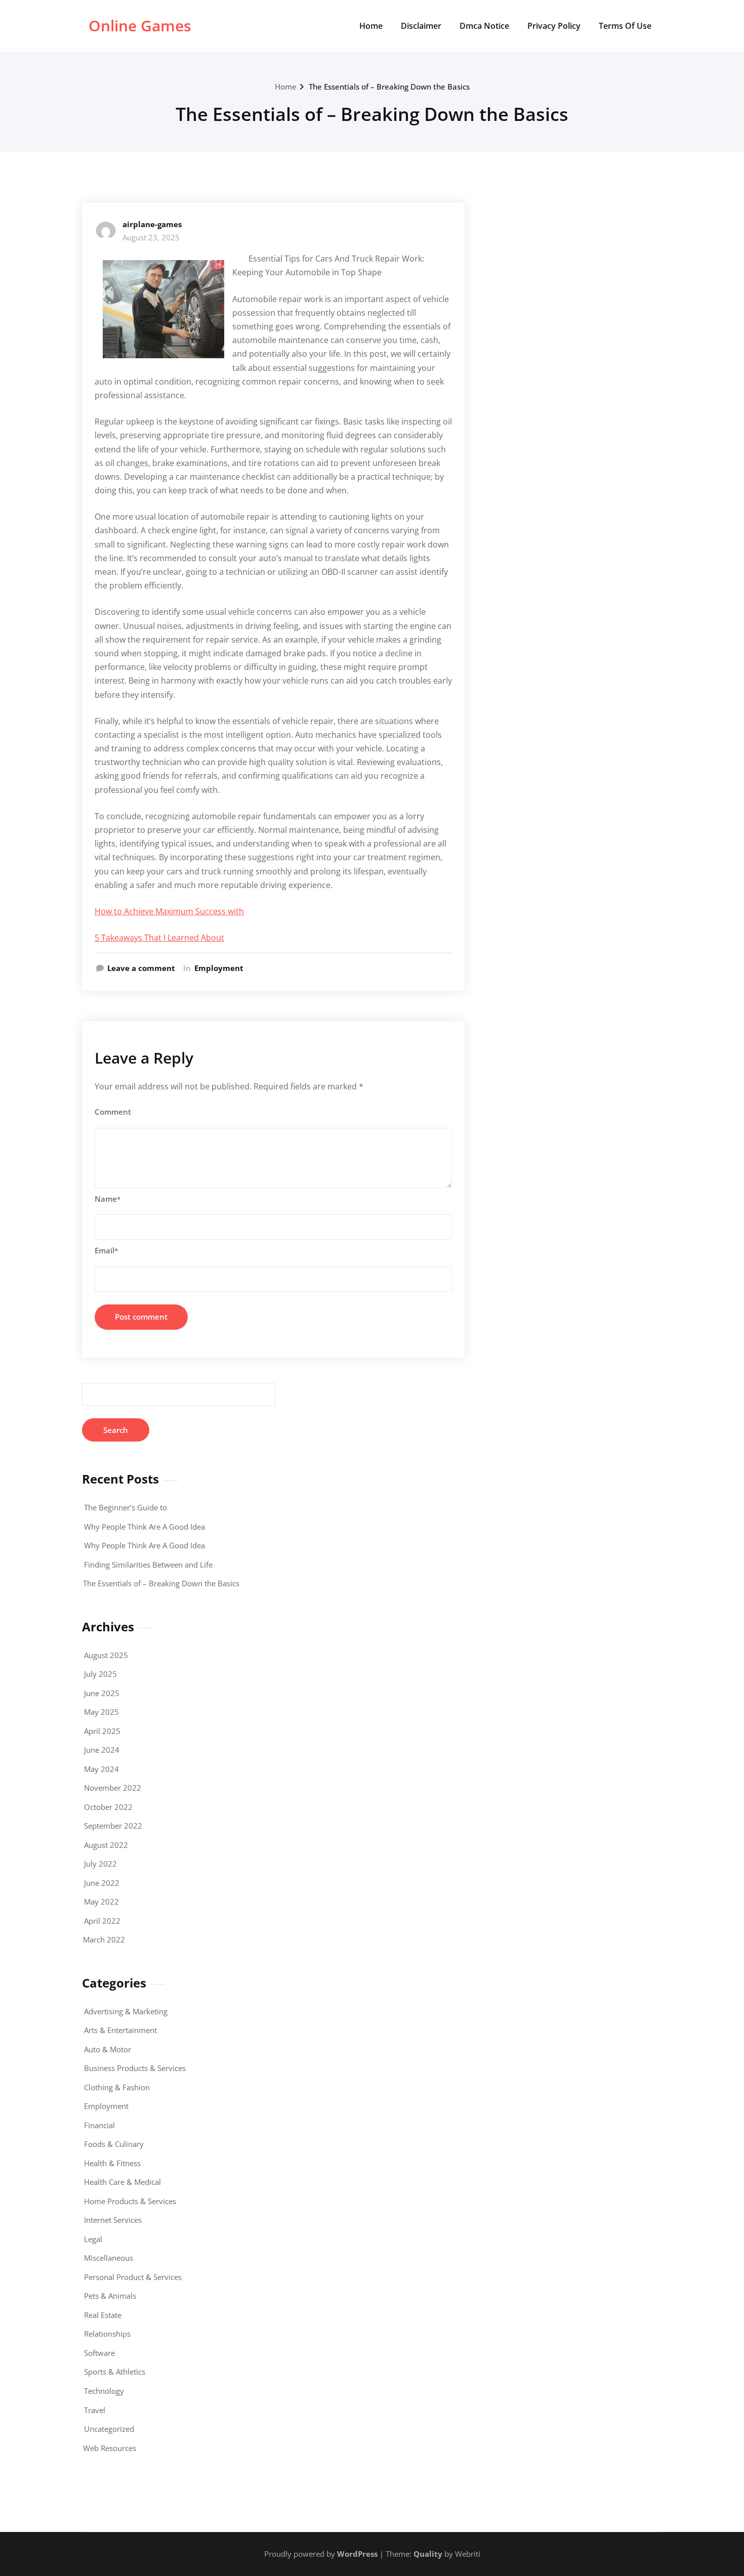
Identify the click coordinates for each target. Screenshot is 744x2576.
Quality (428, 2554)
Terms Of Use (625, 26)
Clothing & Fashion (117, 2087)
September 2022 (113, 1826)
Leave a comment (141, 968)
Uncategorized (109, 2429)
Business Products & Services (135, 2068)
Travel (95, 2410)
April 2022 (102, 1921)
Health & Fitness (112, 2163)
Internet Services (113, 2220)
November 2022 (113, 1788)
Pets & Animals (110, 2296)
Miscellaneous (109, 2258)
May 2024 (101, 1769)
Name (108, 1199)
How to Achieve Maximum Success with (169, 911)
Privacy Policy (554, 26)
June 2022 (102, 1883)
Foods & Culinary (114, 2144)
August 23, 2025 (151, 237)
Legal (93, 2239)
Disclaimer (421, 26)
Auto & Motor (108, 2049)
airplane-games (152, 224)
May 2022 (101, 1902)
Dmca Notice (484, 26)
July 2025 (100, 1674)
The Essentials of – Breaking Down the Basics (389, 87)
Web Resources (110, 2448)
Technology (104, 2391)
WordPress (357, 2554)
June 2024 (102, 1750)
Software (99, 2353)
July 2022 (100, 1864)
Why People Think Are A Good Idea (144, 1527)
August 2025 (106, 1655)
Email (106, 1250)
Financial (99, 2125)
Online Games (140, 26)
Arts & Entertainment (120, 2030)
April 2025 (102, 1731)
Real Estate (103, 2315)
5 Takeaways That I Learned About (159, 938)
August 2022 (106, 1845)
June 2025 (102, 1693)
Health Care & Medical (122, 2182)
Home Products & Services (130, 2201)
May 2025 (101, 1712)
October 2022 (108, 1807)
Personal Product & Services (133, 2277)
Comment (113, 1112)
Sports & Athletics (115, 2372)
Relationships (107, 2334)
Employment (219, 968)
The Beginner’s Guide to (126, 1507)
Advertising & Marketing (126, 2011)
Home (371, 26)
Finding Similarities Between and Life (148, 1565)
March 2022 (104, 1939)
